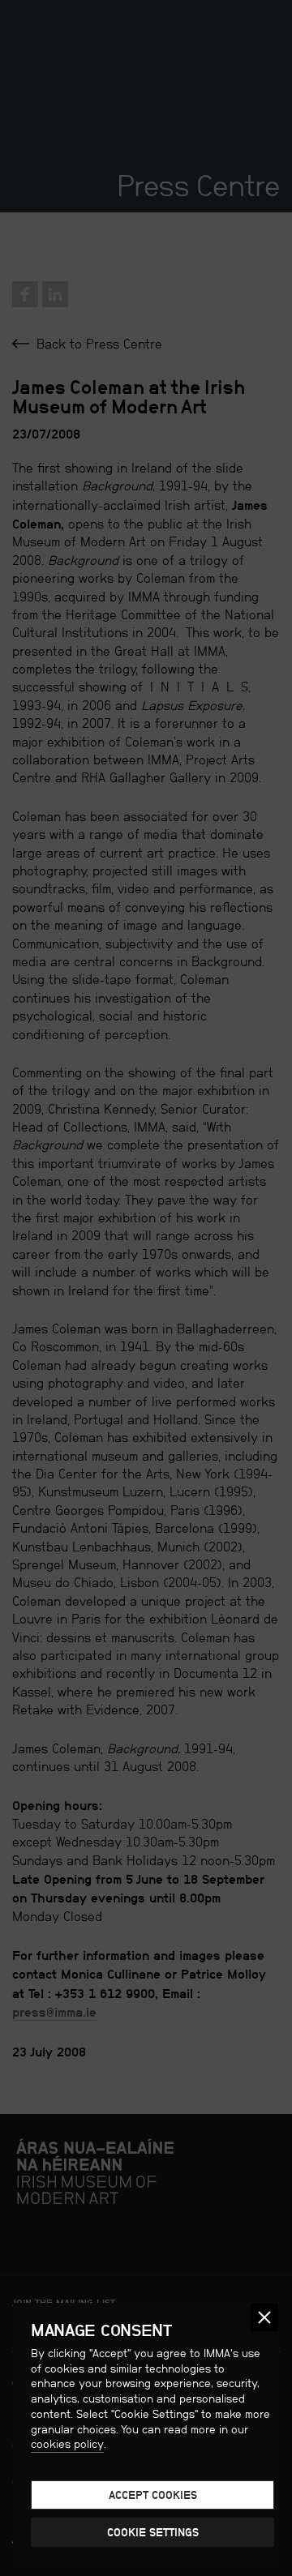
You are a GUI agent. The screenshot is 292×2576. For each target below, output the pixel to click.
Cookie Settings (153, 2532)
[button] (264, 2317)
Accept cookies (153, 2495)
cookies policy (67, 2444)
